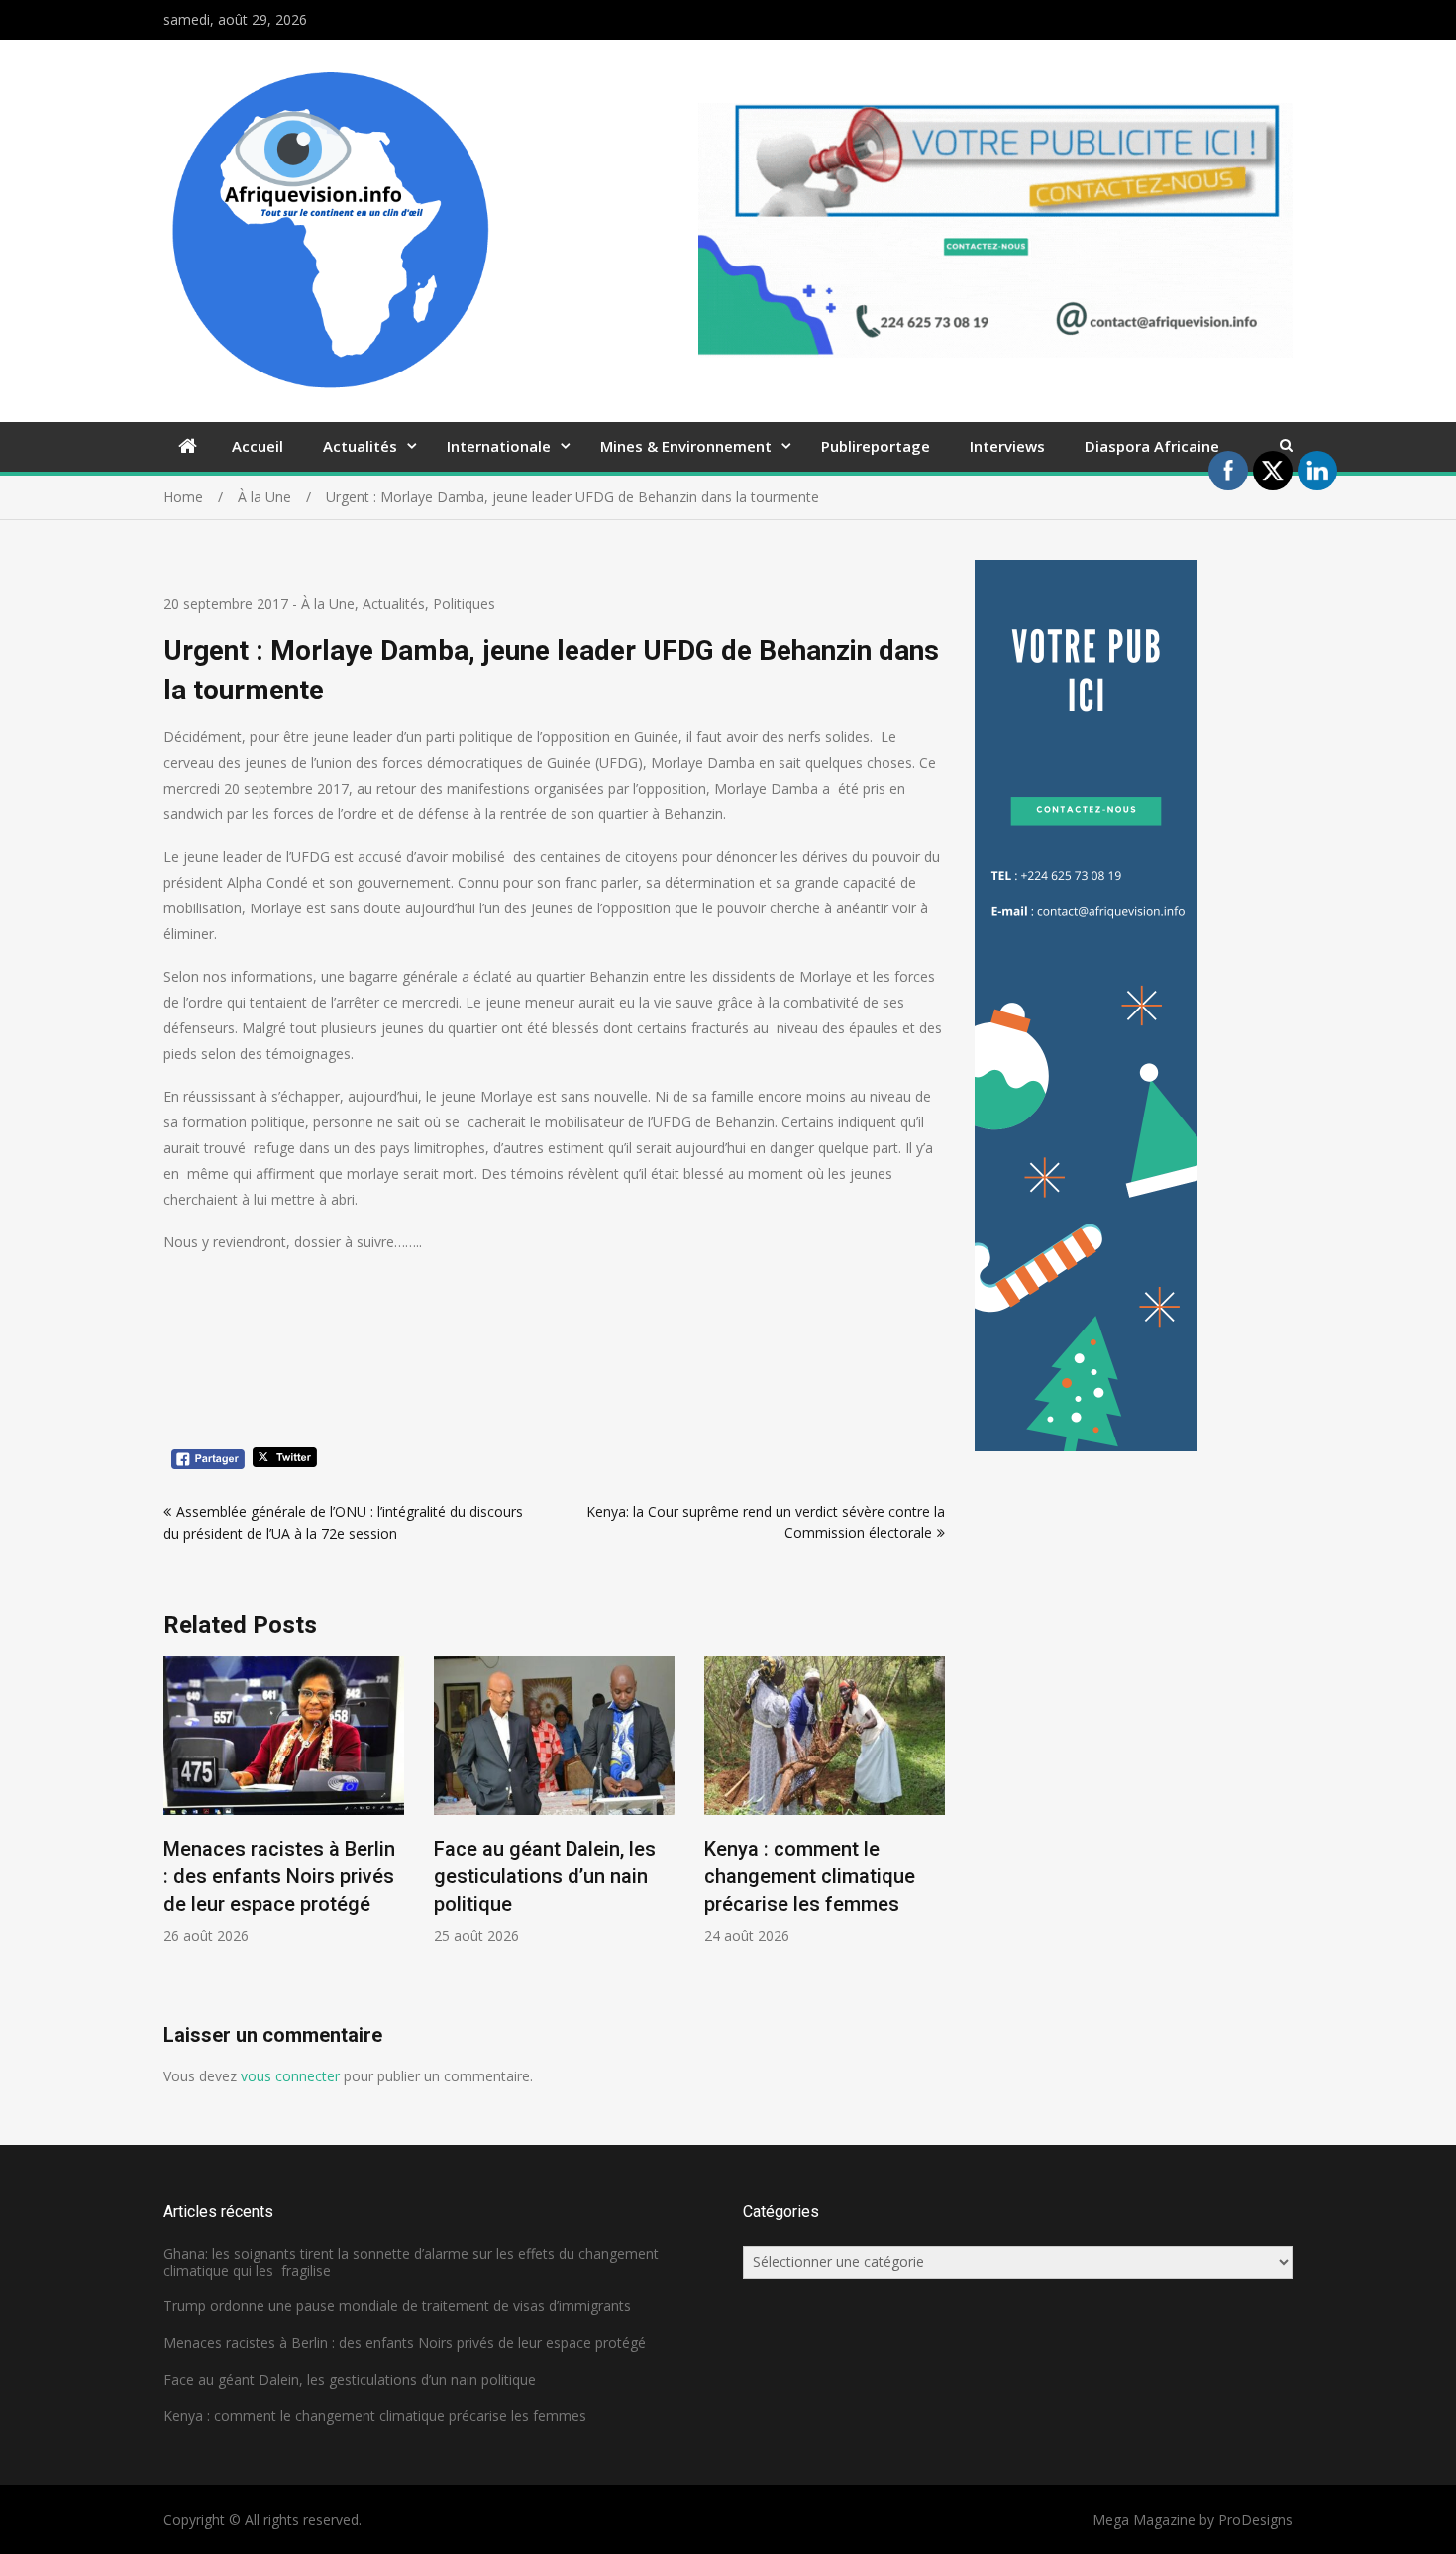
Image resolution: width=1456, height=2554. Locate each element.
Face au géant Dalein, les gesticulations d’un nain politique (545, 1876)
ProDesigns (1255, 2520)
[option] (284, 1801)
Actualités (360, 446)
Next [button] (932, 1839)
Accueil (258, 446)
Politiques (464, 604)
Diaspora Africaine (1152, 446)
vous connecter (290, 2076)
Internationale (499, 446)
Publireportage (876, 446)
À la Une (328, 604)
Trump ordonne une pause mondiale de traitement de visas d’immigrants (397, 2306)
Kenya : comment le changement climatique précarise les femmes (810, 1876)
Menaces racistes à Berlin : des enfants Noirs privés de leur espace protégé (279, 1876)
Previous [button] (176, 1839)
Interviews (1007, 446)
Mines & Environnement (686, 446)
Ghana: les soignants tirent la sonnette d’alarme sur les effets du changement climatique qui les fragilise (411, 2262)
